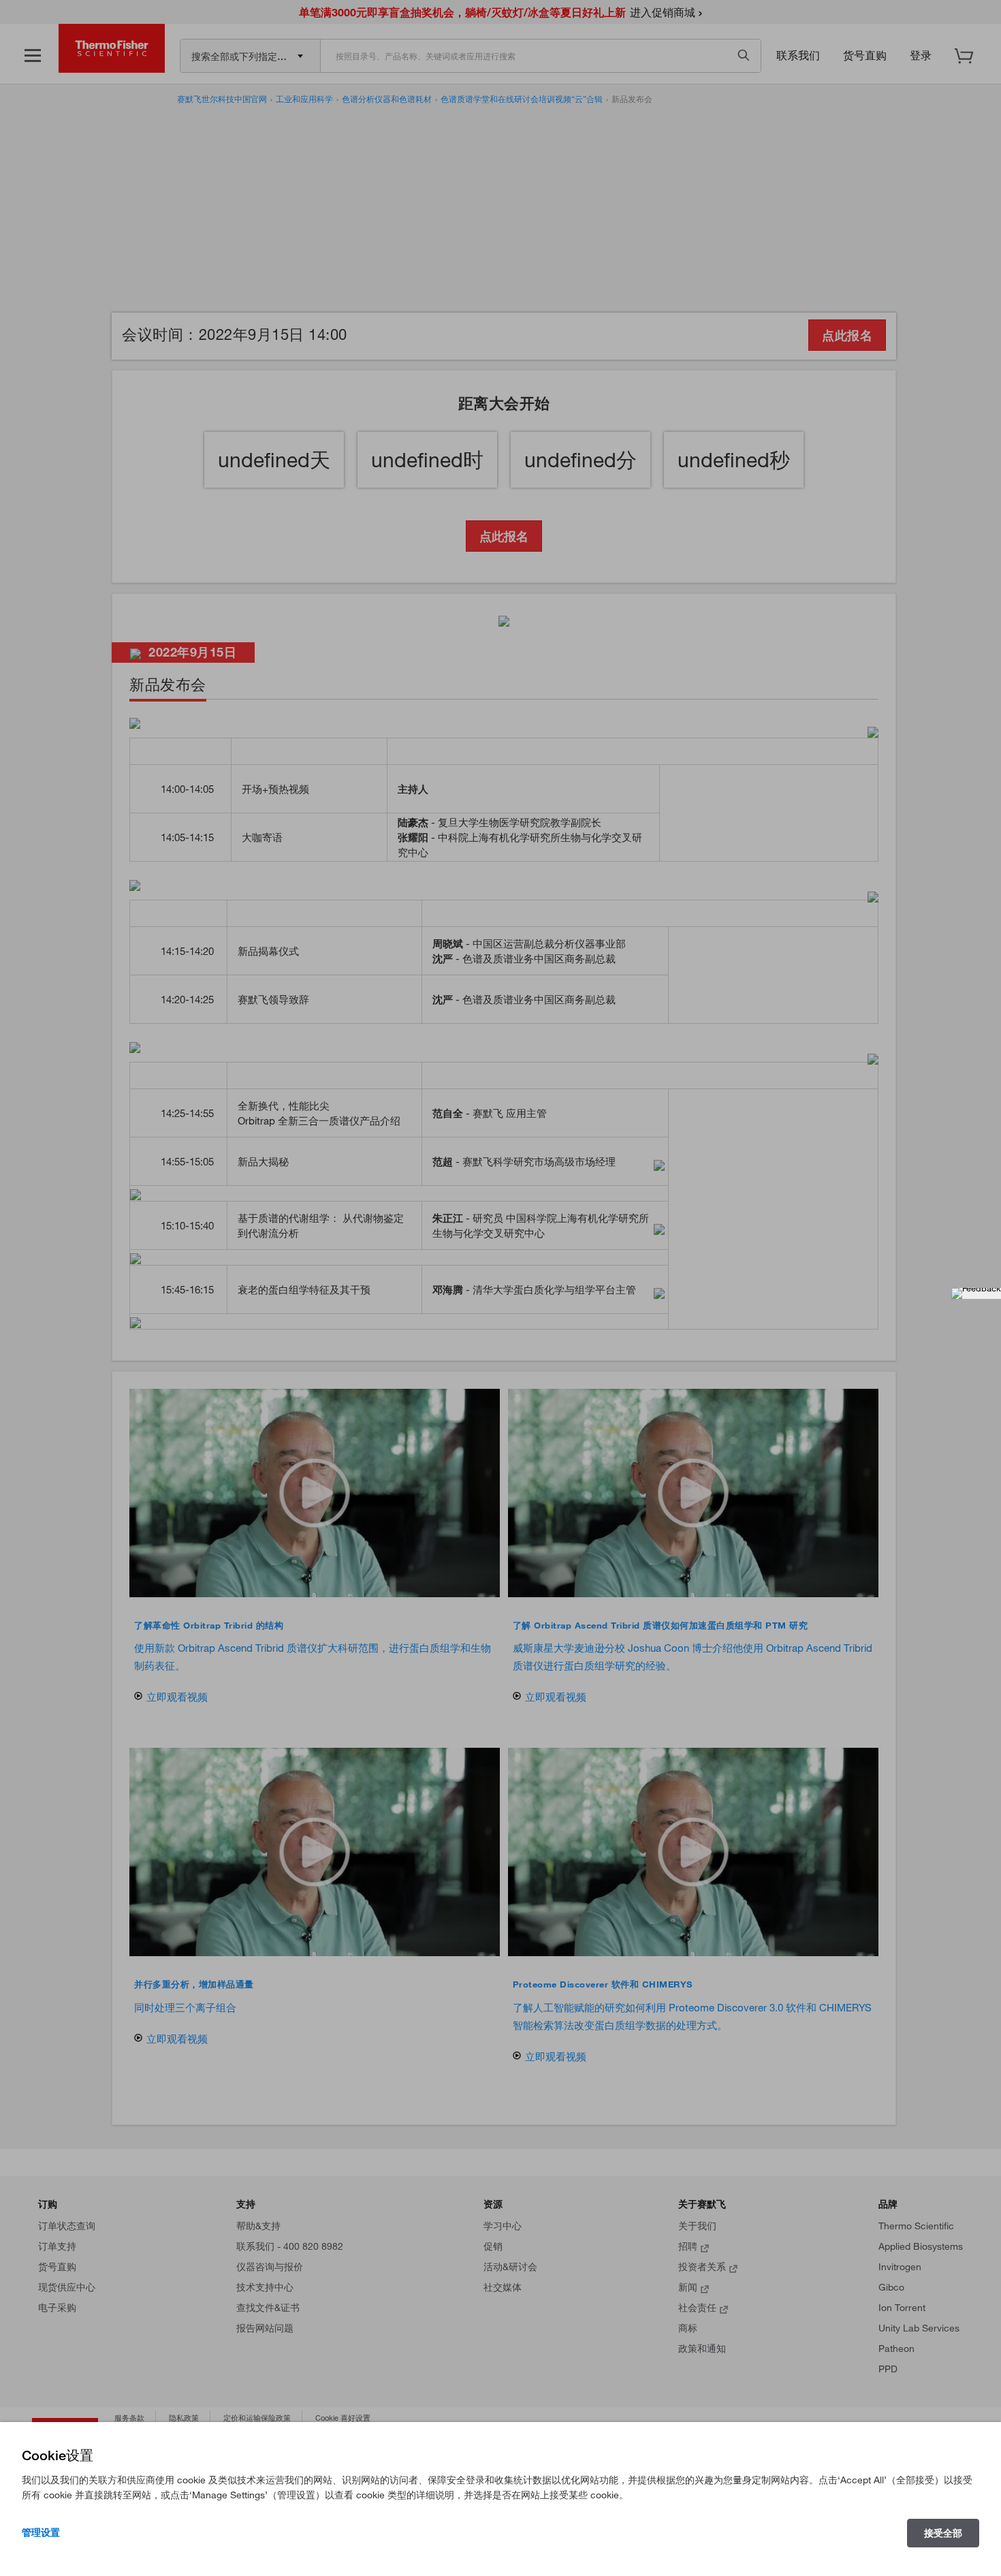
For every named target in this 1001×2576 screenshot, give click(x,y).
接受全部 (943, 2533)
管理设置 (41, 2532)
